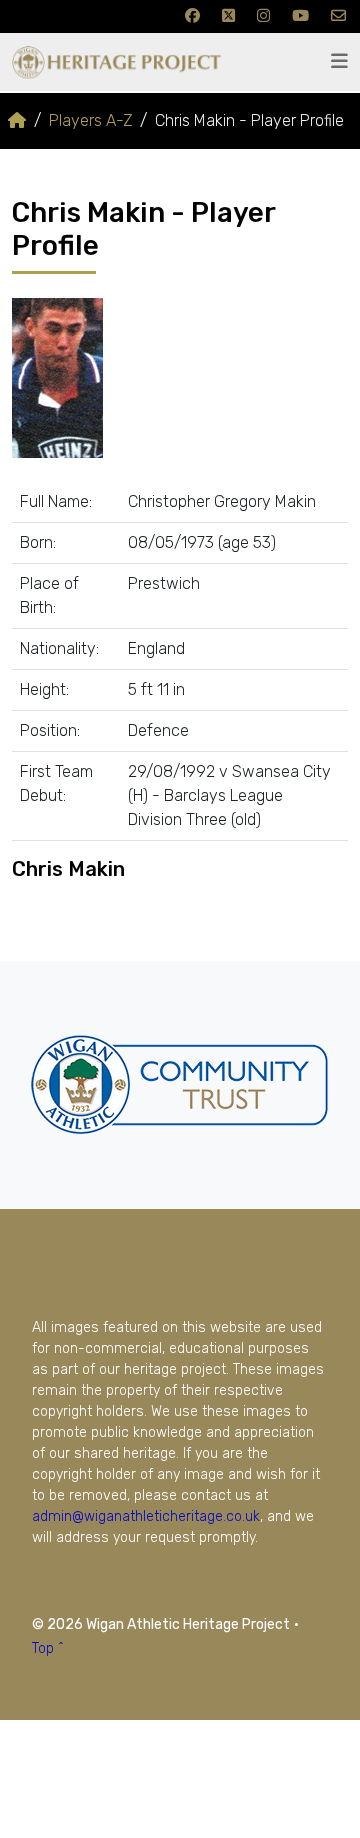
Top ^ (48, 1648)
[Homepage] (17, 120)
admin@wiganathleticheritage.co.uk (146, 1516)
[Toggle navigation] (339, 61)
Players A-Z (90, 120)
